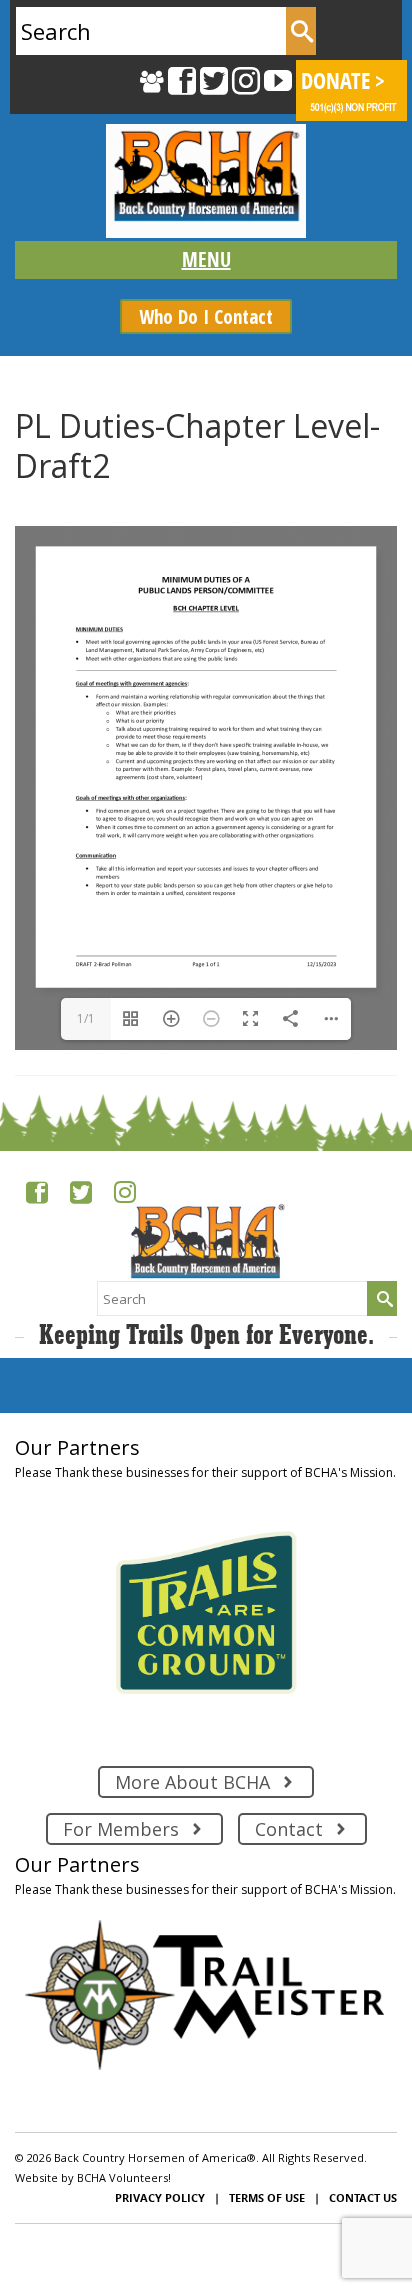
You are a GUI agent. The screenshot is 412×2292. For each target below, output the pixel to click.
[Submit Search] (301, 31)
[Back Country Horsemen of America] (206, 181)
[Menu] (206, 260)
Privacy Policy (160, 2197)
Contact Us (363, 2197)
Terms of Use (267, 2197)
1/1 (86, 1018)
